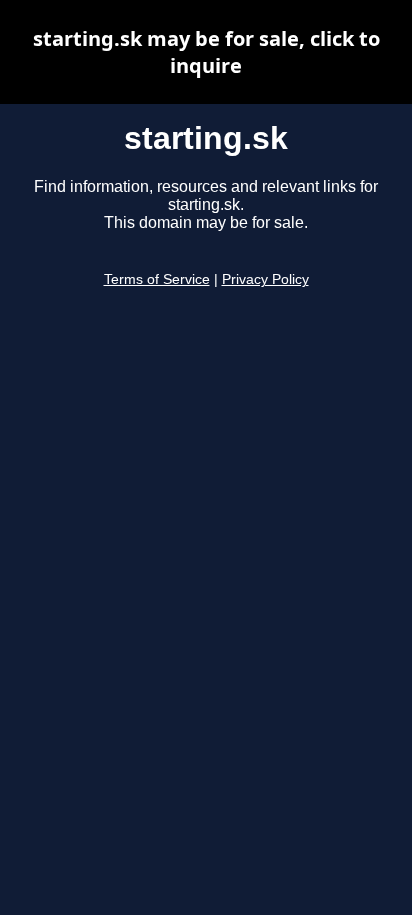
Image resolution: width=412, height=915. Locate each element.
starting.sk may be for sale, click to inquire (206, 52)
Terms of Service (157, 279)
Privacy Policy (265, 279)
